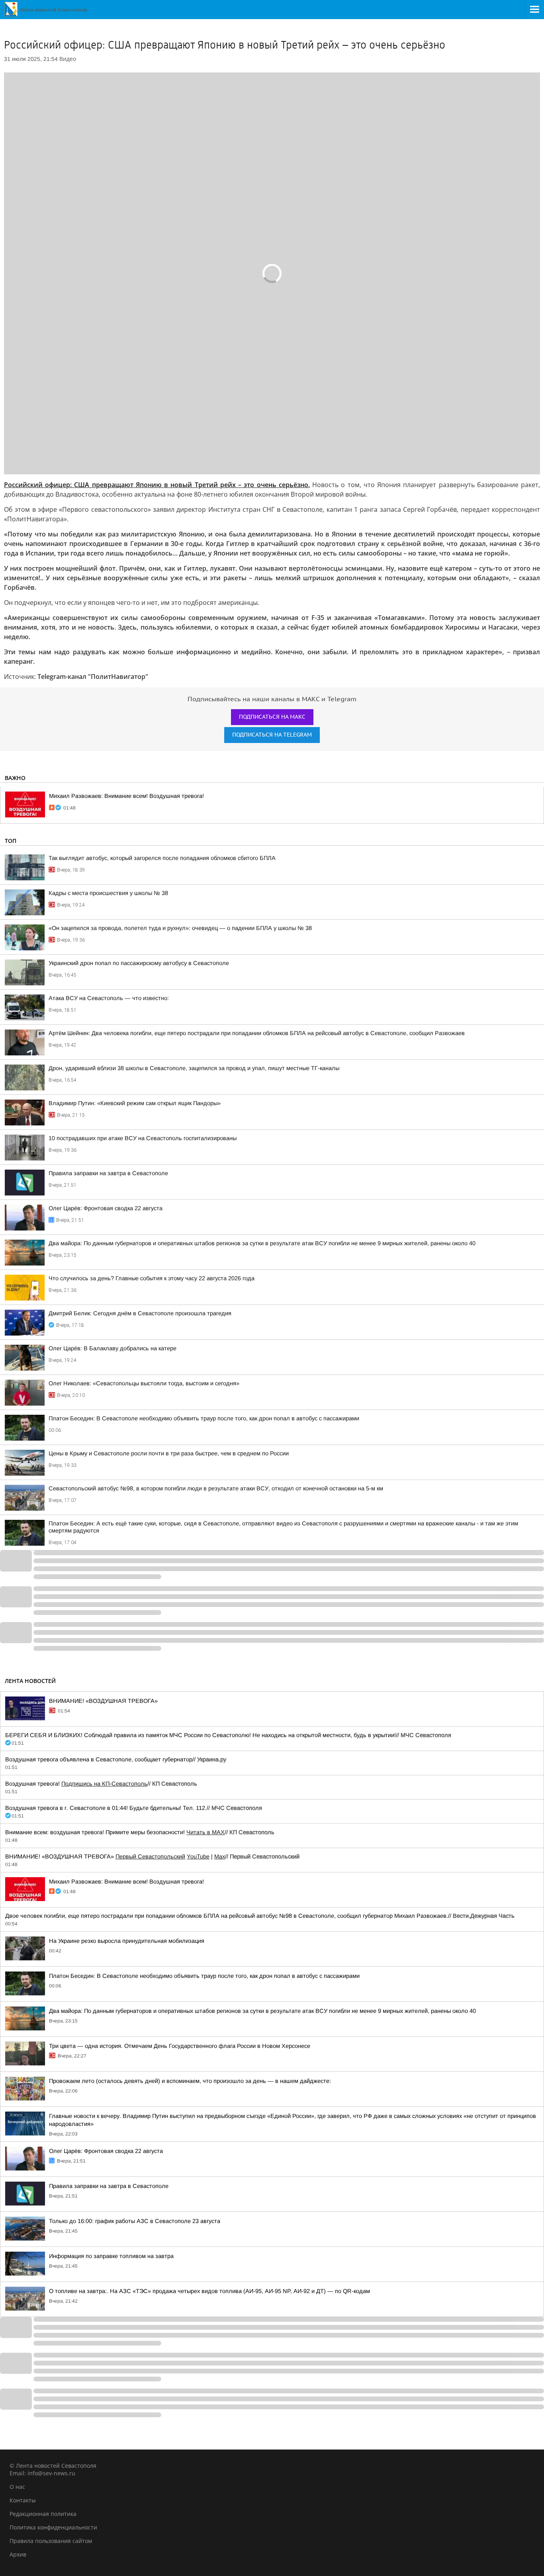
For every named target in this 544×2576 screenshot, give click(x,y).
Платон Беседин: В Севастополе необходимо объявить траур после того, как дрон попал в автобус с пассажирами (204, 1418)
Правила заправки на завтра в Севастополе (108, 1173)
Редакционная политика (43, 2514)
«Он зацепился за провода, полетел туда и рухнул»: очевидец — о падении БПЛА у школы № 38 (180, 928)
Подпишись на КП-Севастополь (104, 1784)
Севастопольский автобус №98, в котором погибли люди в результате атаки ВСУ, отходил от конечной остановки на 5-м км (216, 1488)
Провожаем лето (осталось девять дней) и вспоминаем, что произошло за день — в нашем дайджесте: (190, 2081)
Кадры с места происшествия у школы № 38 (108, 893)
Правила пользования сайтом (51, 2541)
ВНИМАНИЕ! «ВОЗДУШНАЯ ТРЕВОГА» (103, 1701)
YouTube (198, 1856)
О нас (17, 2487)
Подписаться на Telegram (272, 735)
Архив (18, 2554)
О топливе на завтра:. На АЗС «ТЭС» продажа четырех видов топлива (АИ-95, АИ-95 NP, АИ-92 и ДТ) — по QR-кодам (209, 2291)
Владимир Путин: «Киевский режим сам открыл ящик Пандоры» (135, 1103)
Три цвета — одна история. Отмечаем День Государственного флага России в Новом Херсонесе (180, 2046)
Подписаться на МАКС (272, 717)
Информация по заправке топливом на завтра (111, 2256)
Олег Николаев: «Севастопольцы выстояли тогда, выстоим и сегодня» (144, 1383)
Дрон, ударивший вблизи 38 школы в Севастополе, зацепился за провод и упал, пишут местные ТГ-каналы (194, 1068)
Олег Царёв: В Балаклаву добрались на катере (113, 1348)
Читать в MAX (205, 1832)
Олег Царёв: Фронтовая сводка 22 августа (106, 1208)
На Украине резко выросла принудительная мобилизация (127, 1941)
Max (220, 1856)
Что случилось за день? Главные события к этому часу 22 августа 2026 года (152, 1278)
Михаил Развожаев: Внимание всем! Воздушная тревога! (126, 796)
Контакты (23, 2500)
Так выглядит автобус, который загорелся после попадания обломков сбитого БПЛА (162, 858)
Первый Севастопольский (150, 1856)
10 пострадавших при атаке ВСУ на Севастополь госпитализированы (143, 1138)
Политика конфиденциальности (53, 2527)
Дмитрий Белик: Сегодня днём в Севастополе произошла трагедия (140, 1313)
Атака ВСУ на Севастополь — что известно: (109, 998)
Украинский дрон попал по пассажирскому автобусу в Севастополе (139, 963)
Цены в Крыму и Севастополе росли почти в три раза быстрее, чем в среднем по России (169, 1453)
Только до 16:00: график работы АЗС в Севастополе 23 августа (135, 2221)
